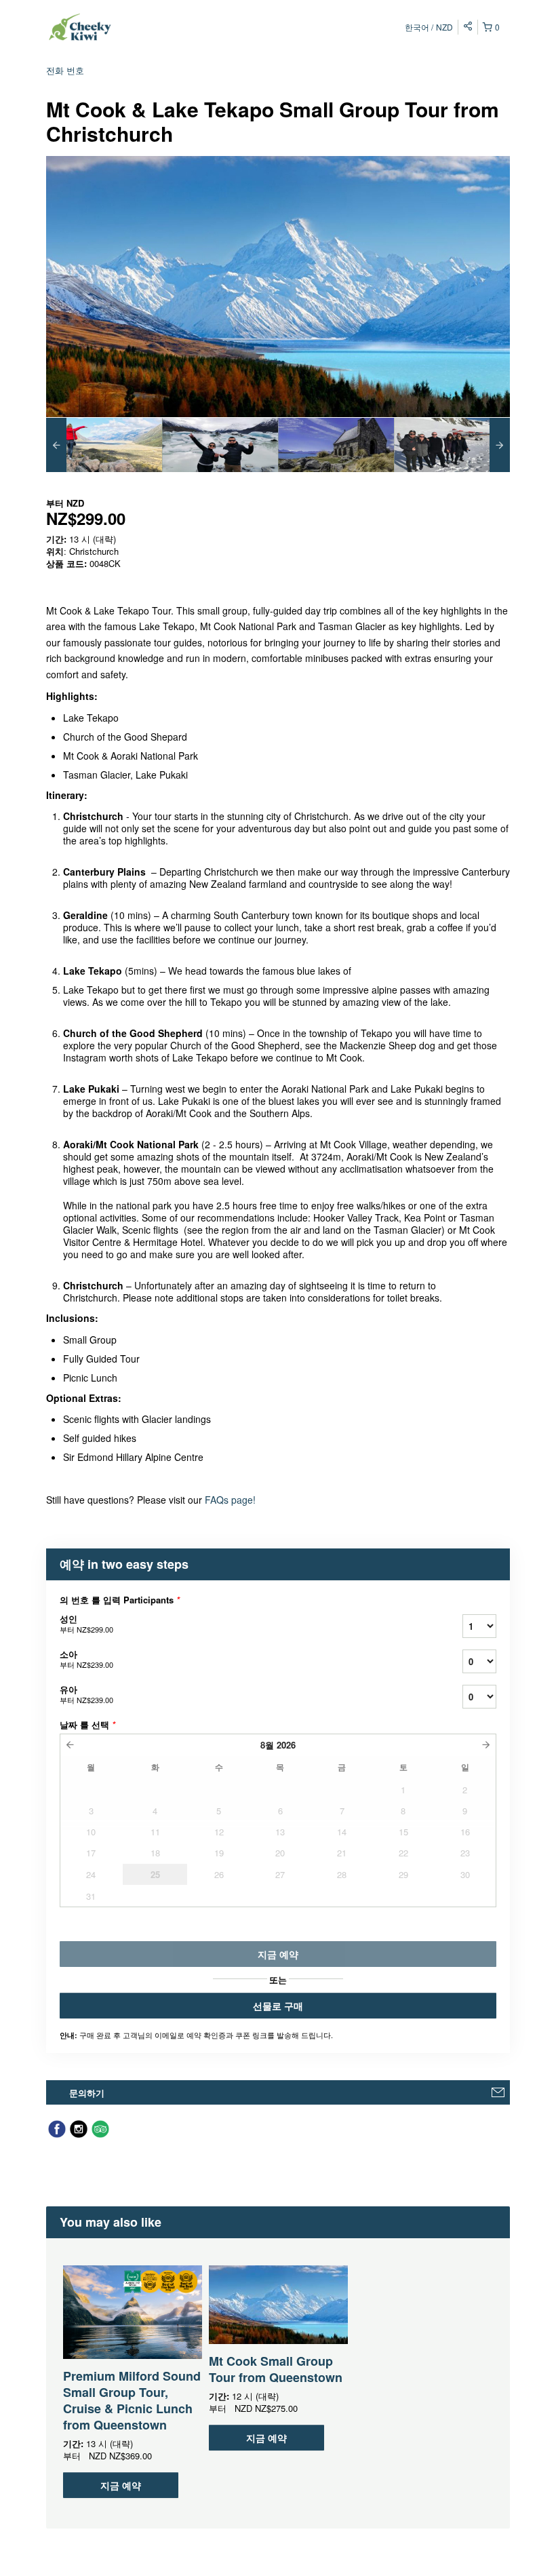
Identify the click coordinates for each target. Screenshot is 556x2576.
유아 (86, 1694)
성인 (86, 1623)
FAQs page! (232, 1500)
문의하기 (87, 2093)
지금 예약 (121, 2485)
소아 (86, 1659)
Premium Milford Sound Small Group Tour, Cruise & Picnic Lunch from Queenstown (132, 2400)
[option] (104, 445)
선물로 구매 (278, 2006)
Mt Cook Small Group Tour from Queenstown (276, 2369)
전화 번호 (65, 70)
